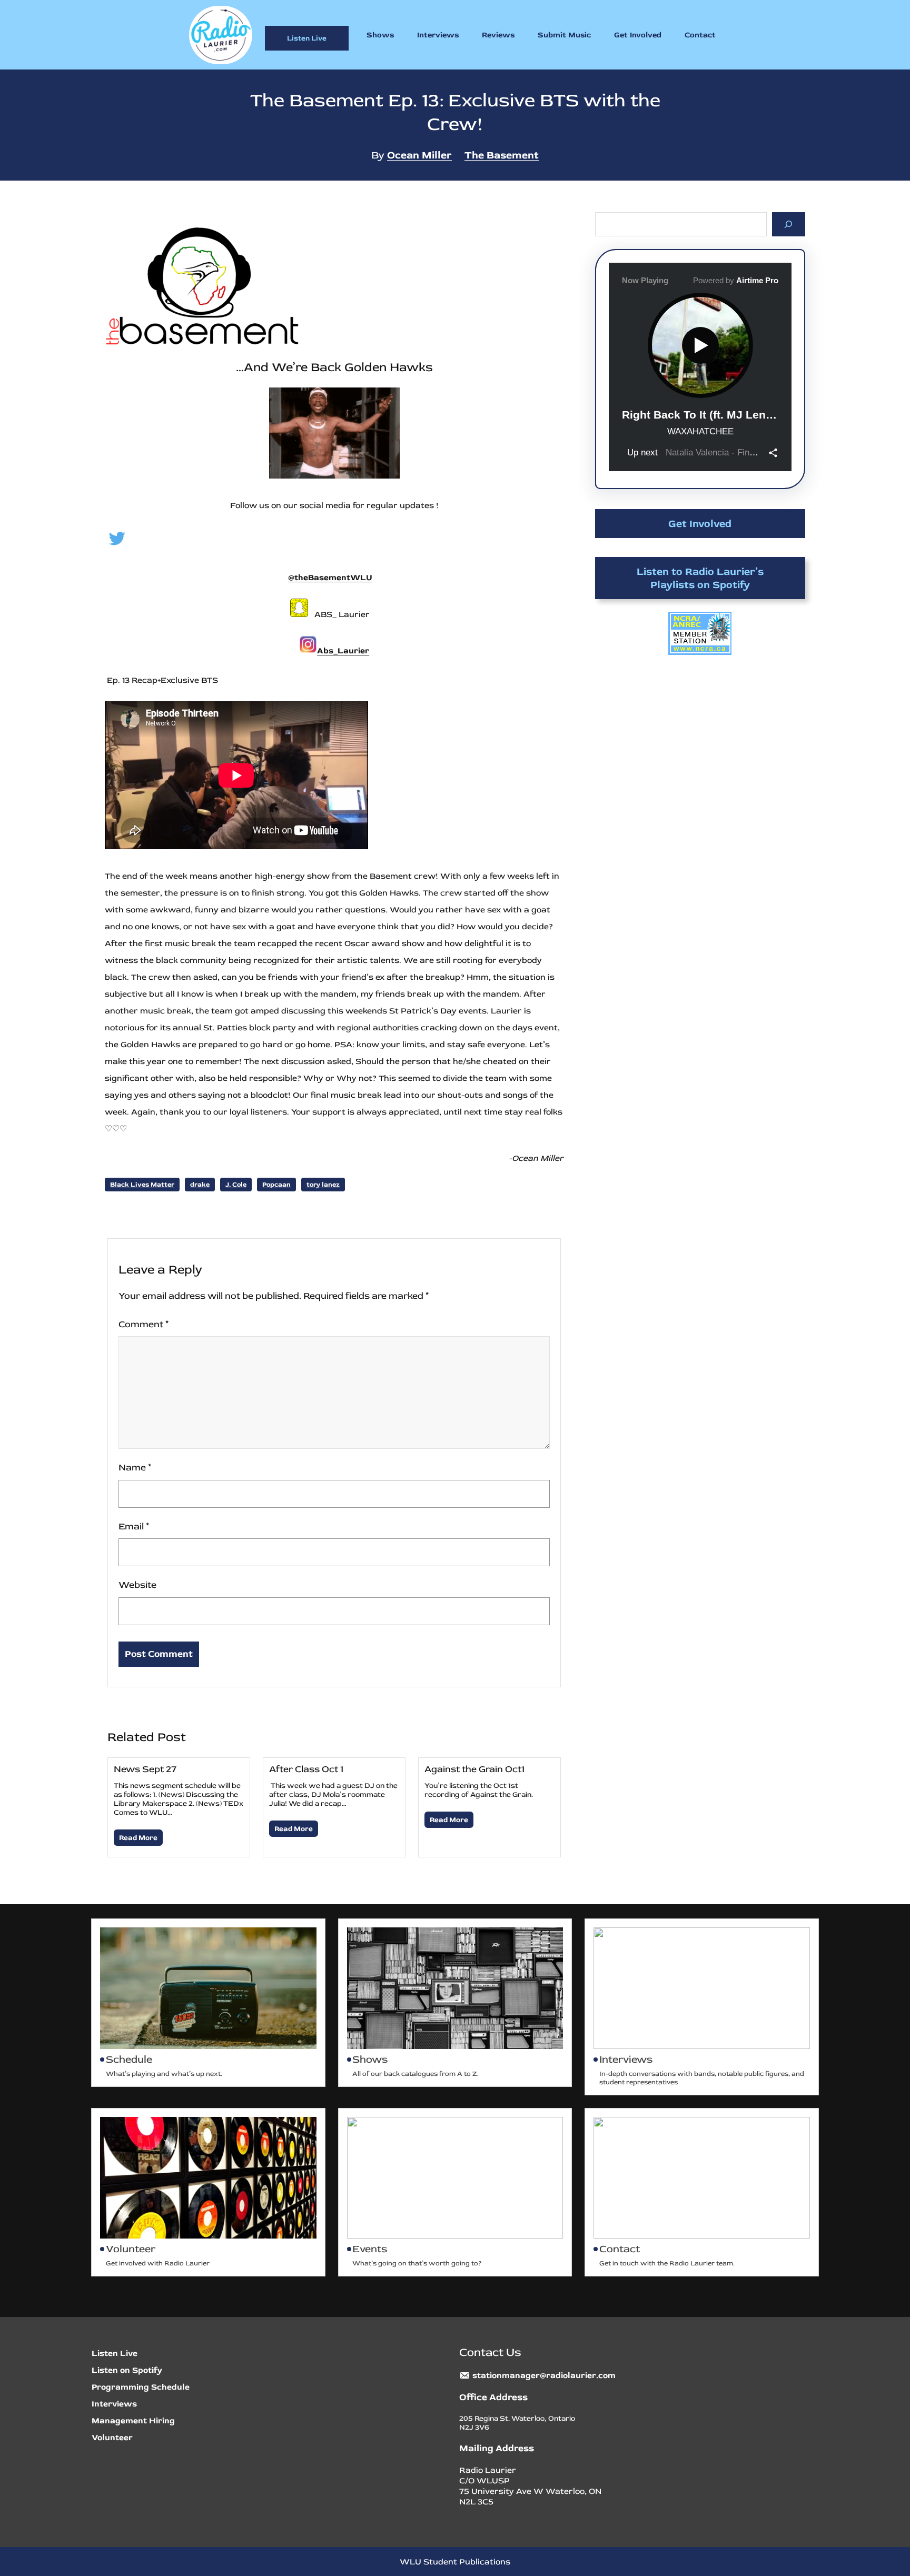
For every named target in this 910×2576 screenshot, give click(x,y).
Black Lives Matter (142, 1185)
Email (134, 1526)
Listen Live (307, 38)
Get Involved (700, 524)
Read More (138, 1838)
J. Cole (236, 1185)
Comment (144, 1324)
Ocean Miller (419, 155)
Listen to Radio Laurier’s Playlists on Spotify (700, 578)
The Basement (502, 155)
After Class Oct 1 (306, 1769)
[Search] (789, 224)
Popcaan (276, 1185)
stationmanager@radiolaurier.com (544, 2375)
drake (200, 1185)
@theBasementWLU (330, 578)
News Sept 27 (145, 1769)
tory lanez (323, 1185)
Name (135, 1468)
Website (137, 1585)
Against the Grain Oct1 (474, 1769)
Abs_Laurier (343, 651)
